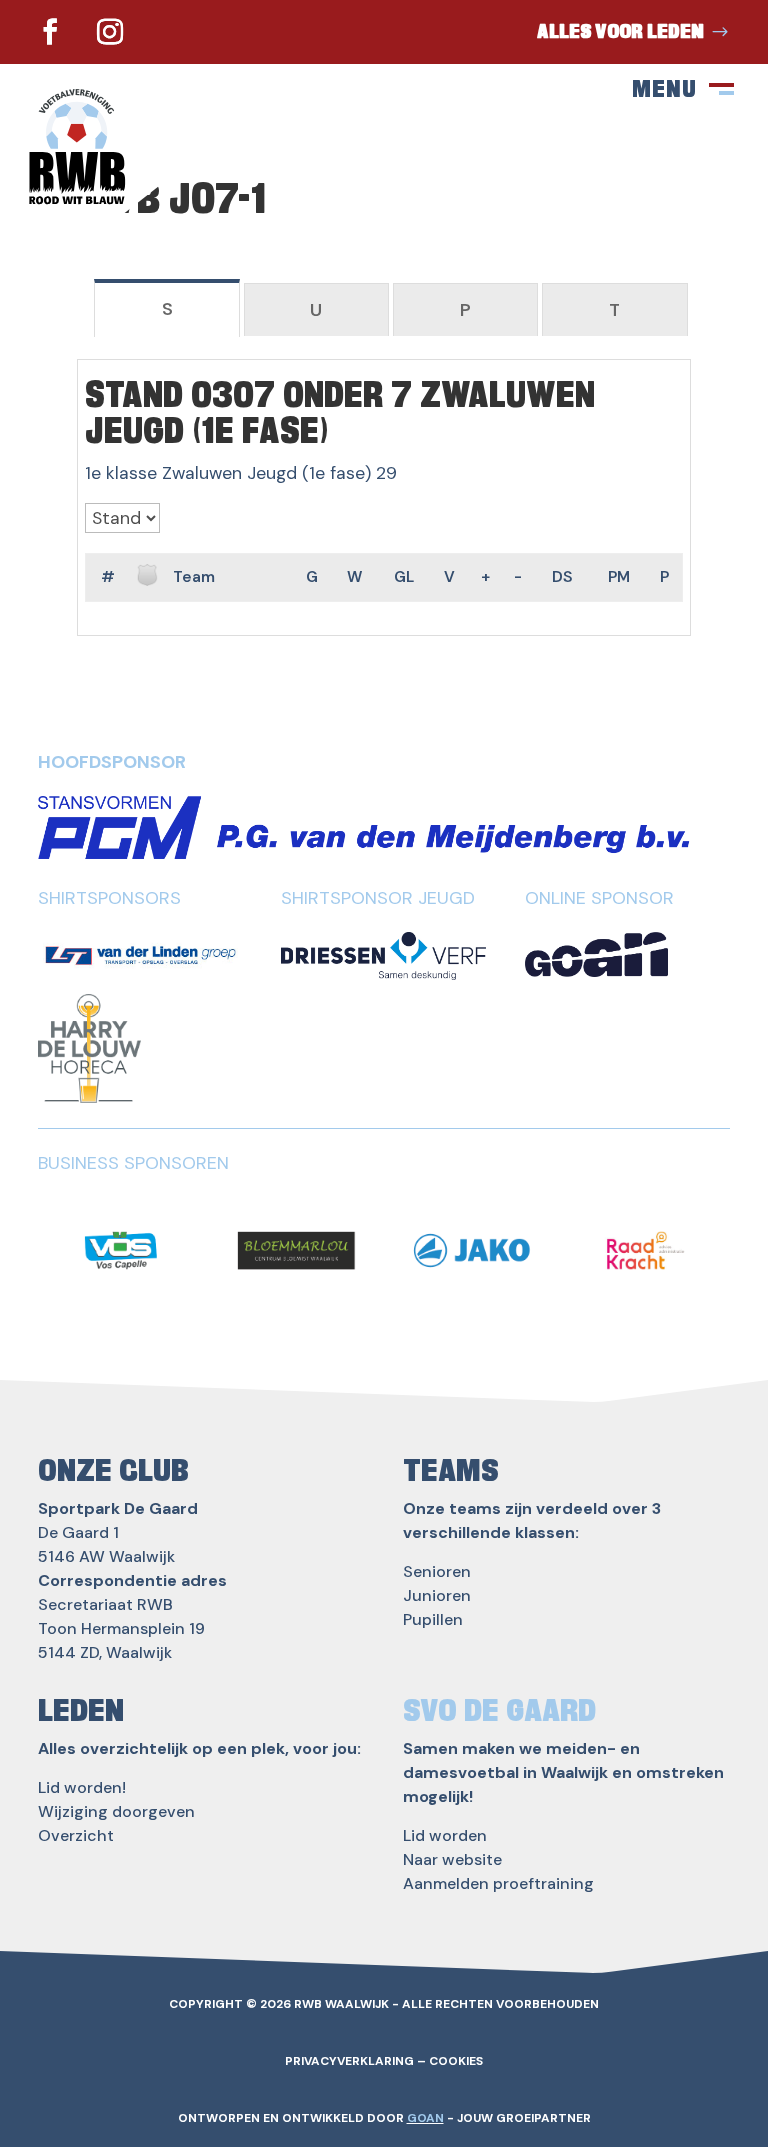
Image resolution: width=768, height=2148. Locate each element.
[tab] (167, 308)
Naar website (452, 1859)
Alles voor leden (620, 32)
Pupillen (433, 1619)
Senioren (437, 1571)
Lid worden (445, 1835)
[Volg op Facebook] (50, 32)
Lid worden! (82, 1787)
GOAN (425, 2118)
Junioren (437, 1595)
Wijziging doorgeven (116, 1811)
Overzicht (76, 1835)
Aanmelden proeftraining (498, 1883)
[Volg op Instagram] (110, 32)
